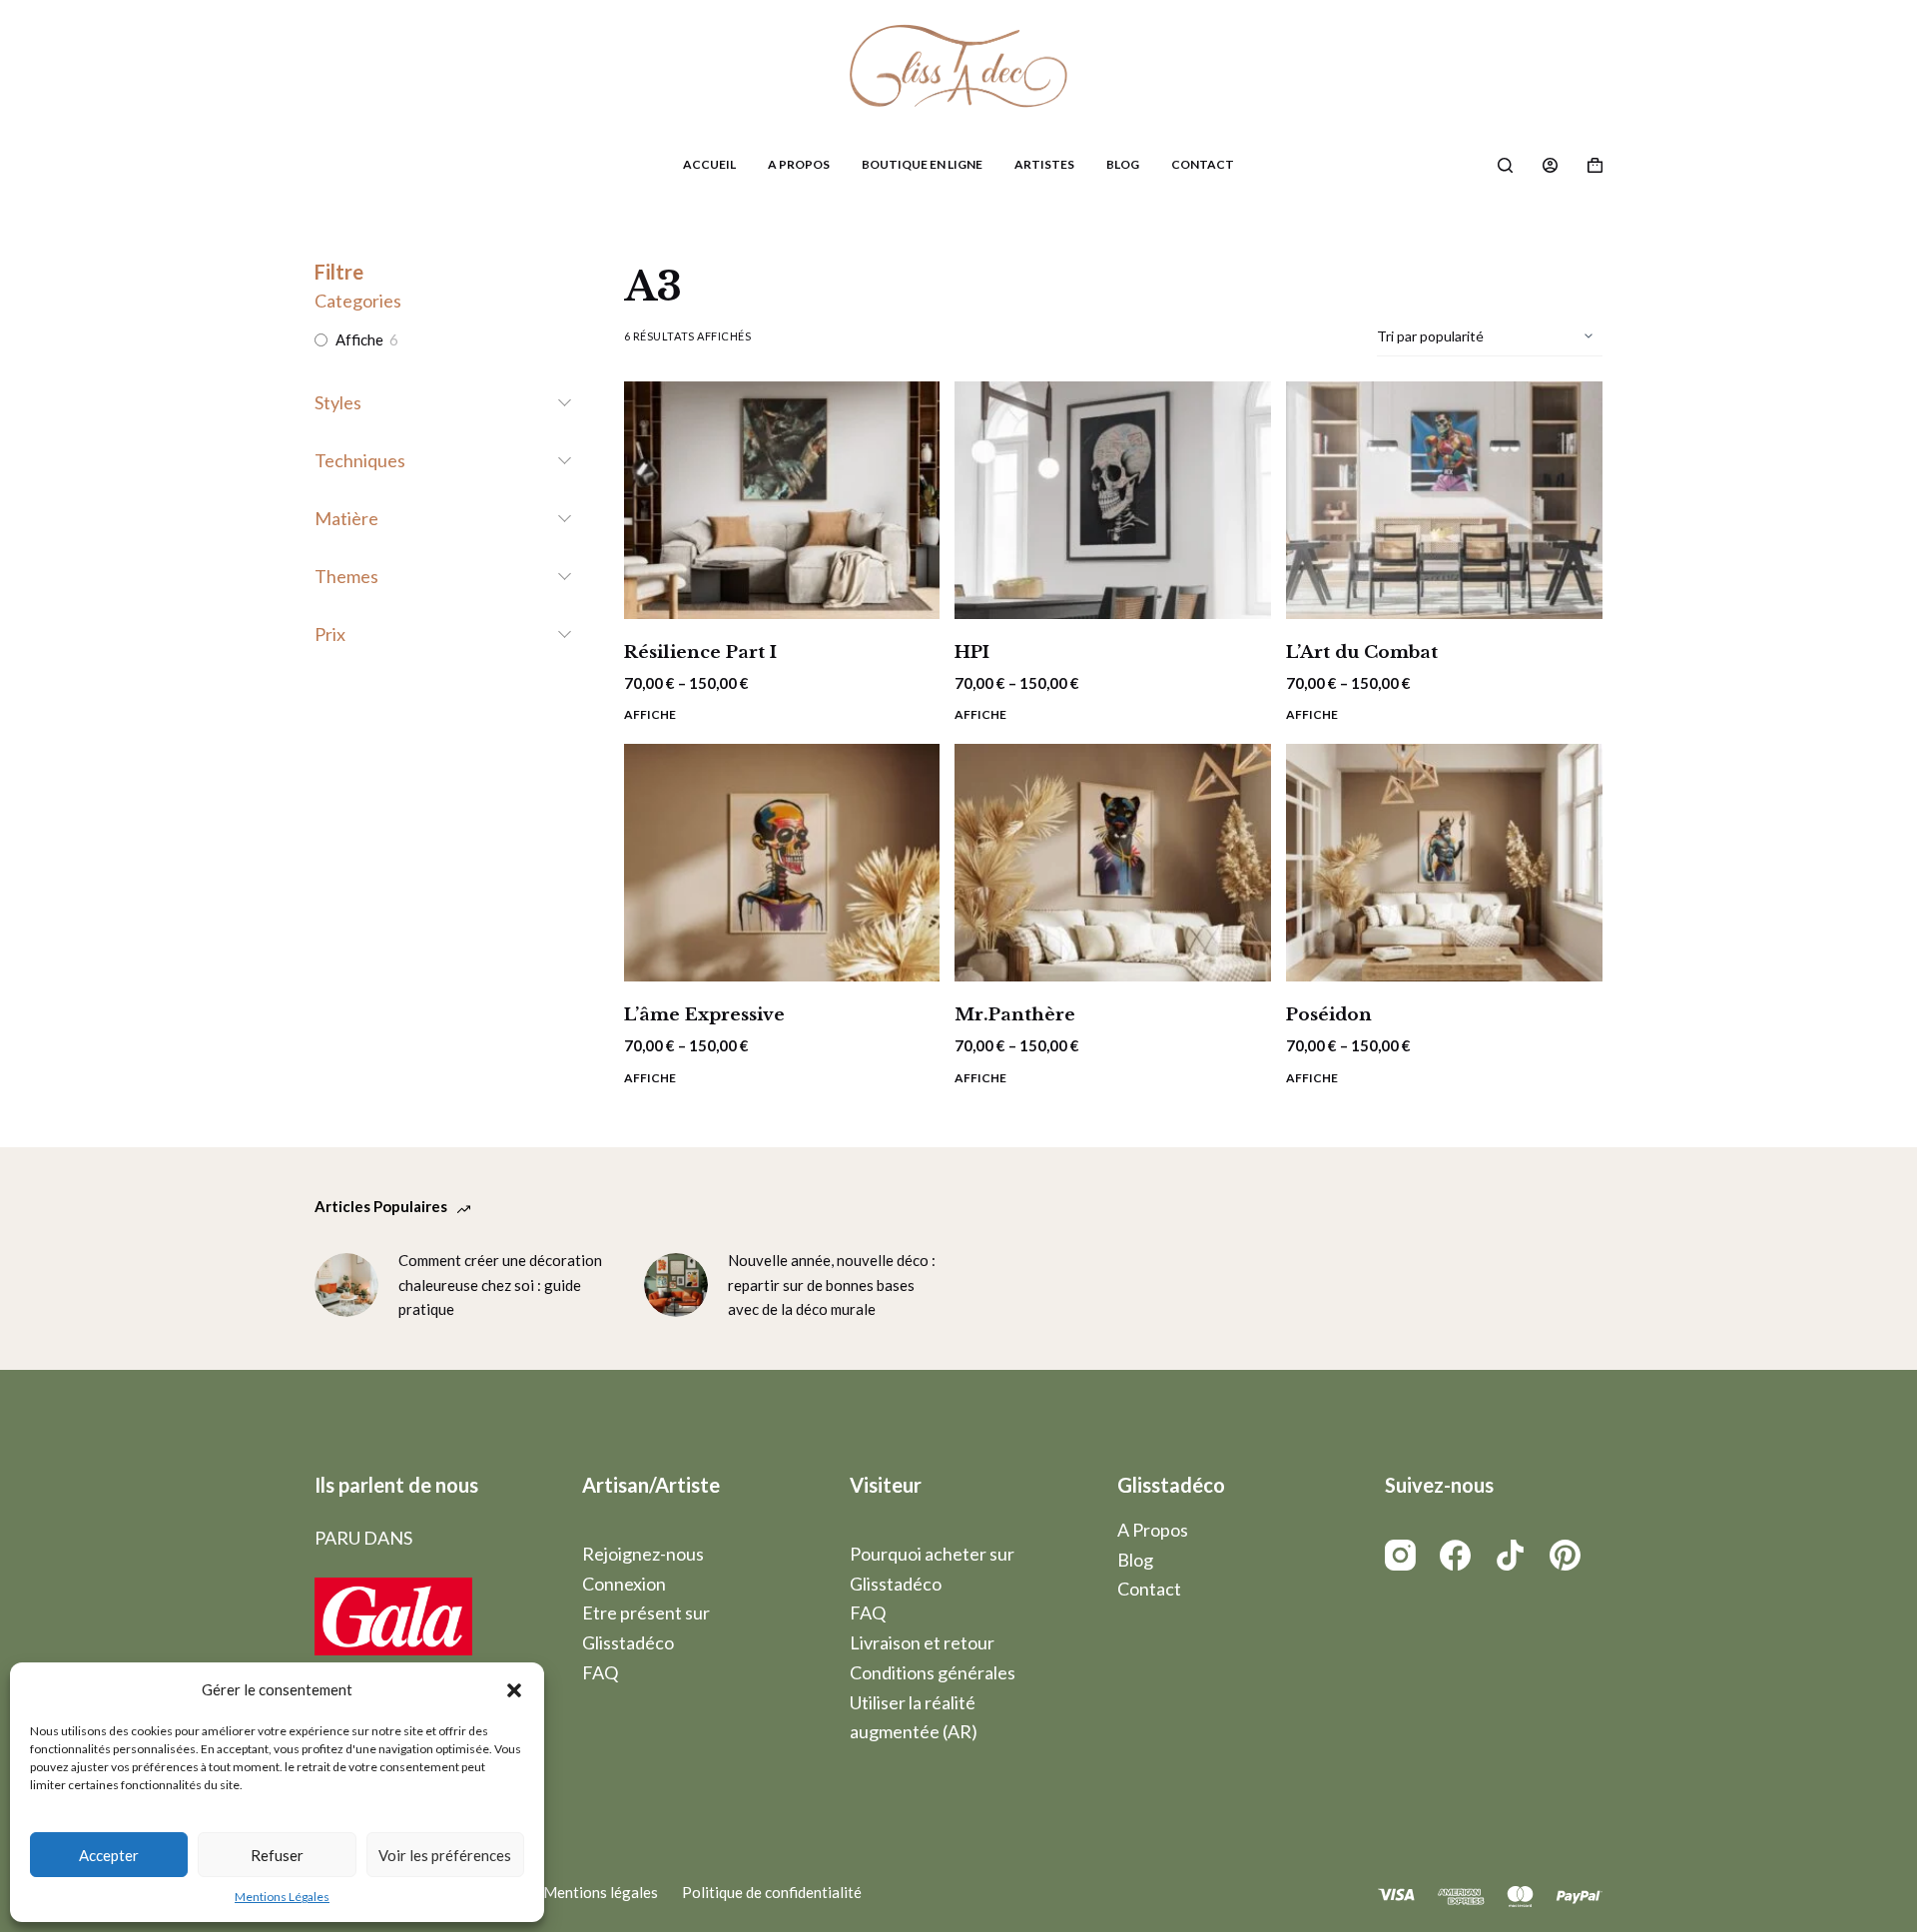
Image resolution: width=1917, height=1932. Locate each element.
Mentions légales (601, 1892)
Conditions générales (933, 1672)
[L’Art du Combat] (1444, 500)
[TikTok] (1510, 1555)
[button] (514, 1690)
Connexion (624, 1584)
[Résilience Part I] (782, 500)
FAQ (600, 1672)
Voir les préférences (445, 1855)
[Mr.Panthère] (1113, 863)
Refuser (277, 1855)
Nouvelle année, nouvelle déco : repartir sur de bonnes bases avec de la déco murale (832, 1285)
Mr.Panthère (1015, 1015)
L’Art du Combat (1362, 652)
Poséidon (1329, 1015)
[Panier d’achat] (1595, 165)
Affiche (650, 714)
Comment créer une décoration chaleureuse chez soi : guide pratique (500, 1285)
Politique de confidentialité (772, 1892)
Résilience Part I (700, 652)
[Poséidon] (1444, 863)
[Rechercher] (1505, 165)
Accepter (109, 1855)
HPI (972, 652)
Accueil (709, 164)
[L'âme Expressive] (782, 863)
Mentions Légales (282, 1897)
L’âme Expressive (704, 1015)
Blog (1123, 164)
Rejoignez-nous (643, 1554)
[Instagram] (1400, 1555)
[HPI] (1113, 500)
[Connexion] (1550, 165)
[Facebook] (1455, 1555)
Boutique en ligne (922, 164)
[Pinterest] (1565, 1555)
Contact (1203, 164)
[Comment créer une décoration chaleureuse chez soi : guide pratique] (346, 1285)
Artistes (1044, 164)
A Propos (799, 164)
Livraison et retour (922, 1642)
